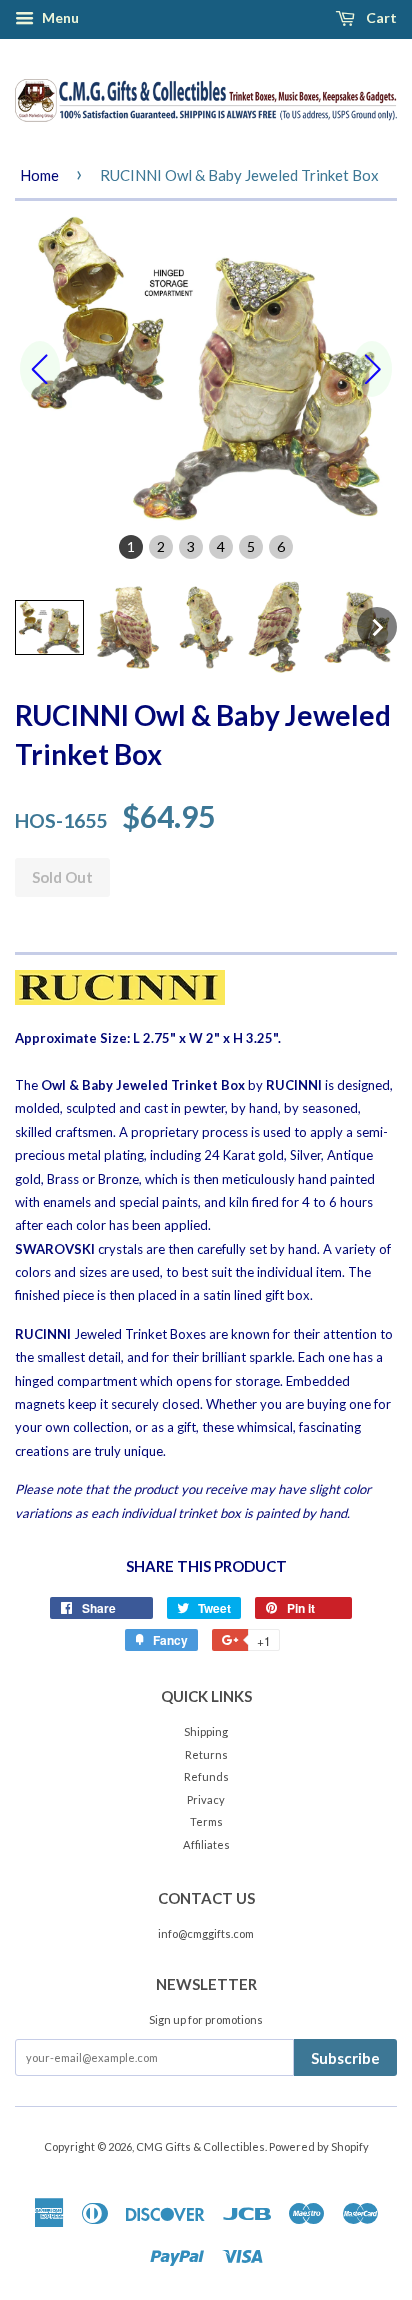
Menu (59, 17)
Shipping (206, 1731)
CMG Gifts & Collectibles (200, 2146)
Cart (380, 17)
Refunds (206, 1776)
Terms (206, 1821)
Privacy (206, 1799)
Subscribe (345, 2058)
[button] (49, 627)
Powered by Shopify (319, 2146)
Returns (206, 1754)
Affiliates (206, 1844)
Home (39, 175)
